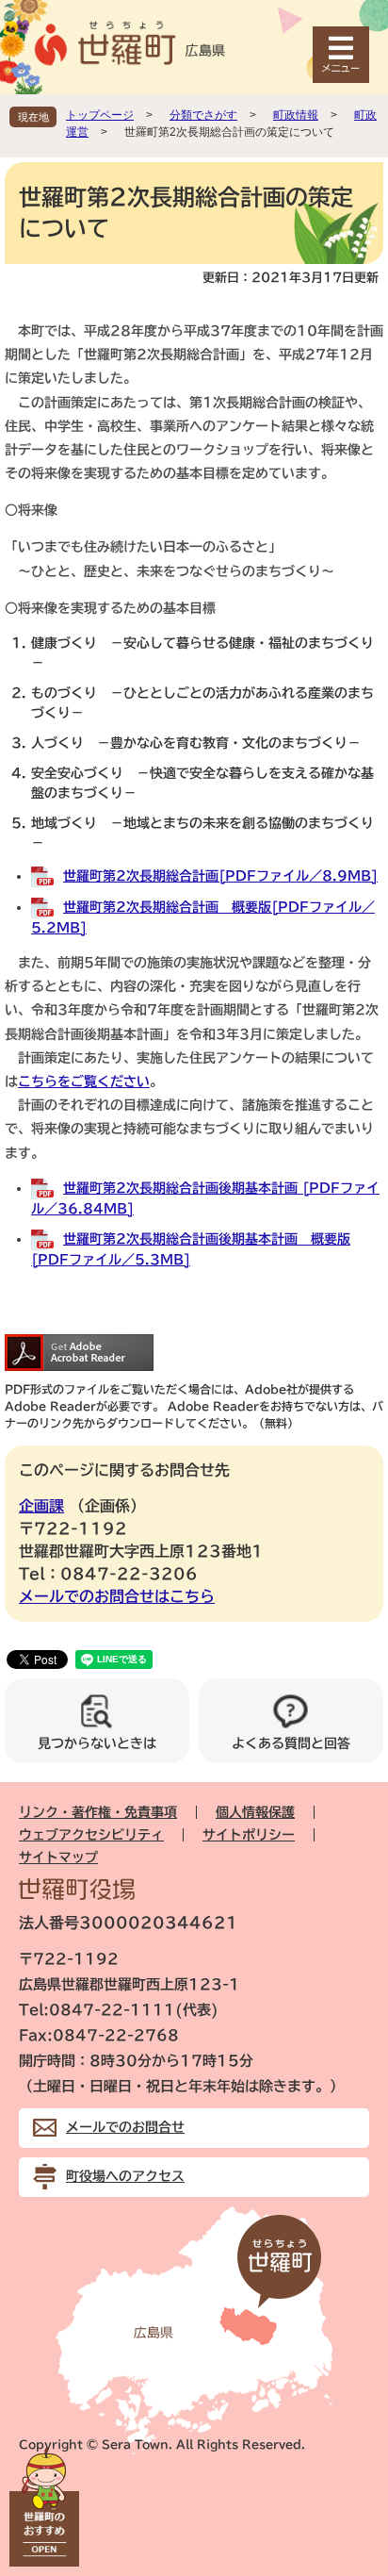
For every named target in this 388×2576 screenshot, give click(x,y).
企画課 (41, 1506)
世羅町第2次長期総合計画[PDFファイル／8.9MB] (220, 876)
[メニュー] (341, 55)
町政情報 (296, 115)
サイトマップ (58, 1858)
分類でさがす (203, 115)
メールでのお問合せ (125, 2127)
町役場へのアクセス (125, 2176)
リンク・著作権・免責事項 (98, 1812)
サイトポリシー (249, 1835)
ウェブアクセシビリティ (91, 1835)
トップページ (100, 115)
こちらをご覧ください (84, 1082)
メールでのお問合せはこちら (117, 1596)
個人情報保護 (255, 1812)
